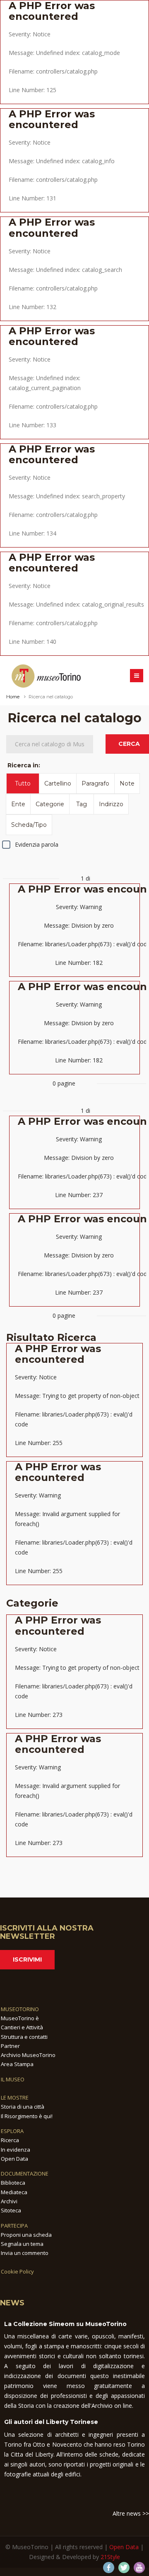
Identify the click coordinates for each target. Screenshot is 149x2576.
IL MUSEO (13, 2079)
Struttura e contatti (24, 2037)
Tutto (23, 783)
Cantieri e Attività (22, 2027)
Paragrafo (95, 783)
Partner (10, 2046)
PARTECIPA (14, 2226)
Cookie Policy (17, 2271)
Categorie (50, 804)
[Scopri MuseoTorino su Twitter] (124, 2568)
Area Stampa (17, 2064)
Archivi (9, 2201)
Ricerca (10, 2140)
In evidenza (16, 2150)
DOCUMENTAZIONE (25, 2174)
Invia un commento (25, 2253)
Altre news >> (131, 2513)
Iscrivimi (27, 1959)
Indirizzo (111, 804)
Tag (82, 804)
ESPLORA (12, 2131)
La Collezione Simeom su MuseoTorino (65, 2324)
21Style (110, 2557)
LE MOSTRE (15, 2097)
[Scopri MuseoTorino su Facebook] (109, 2568)
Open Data (14, 2159)
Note (127, 783)
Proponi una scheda (26, 2235)
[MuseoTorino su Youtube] (139, 2568)
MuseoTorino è (20, 2018)
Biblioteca (13, 2183)
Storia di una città (23, 2107)
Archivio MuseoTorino (28, 2055)
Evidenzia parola (37, 844)
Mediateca (14, 2192)
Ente (18, 804)
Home (13, 697)
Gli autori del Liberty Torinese (51, 2422)
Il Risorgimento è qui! (27, 2116)
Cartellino (58, 783)
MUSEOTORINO (20, 2009)
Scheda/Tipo (29, 825)
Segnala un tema (22, 2244)
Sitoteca (11, 2210)
